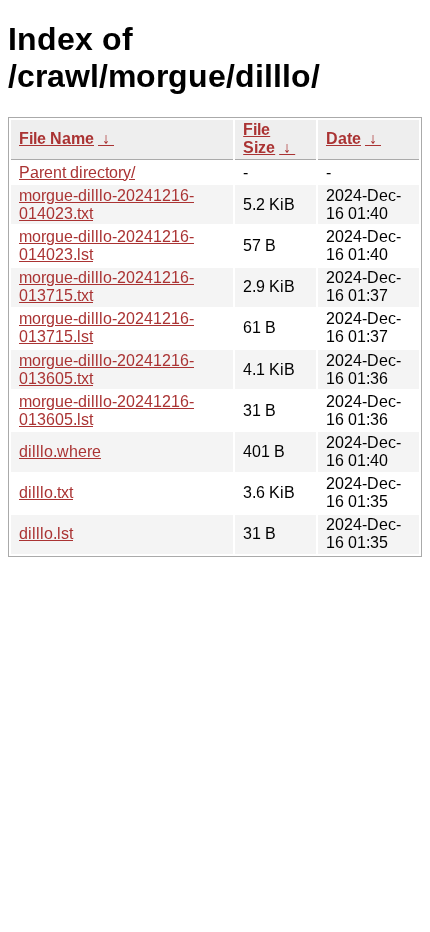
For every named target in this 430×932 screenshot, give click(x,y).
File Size (259, 138)
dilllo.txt (46, 492)
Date (343, 138)
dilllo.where (60, 451)
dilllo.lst (46, 533)
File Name (56, 138)
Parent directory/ (77, 172)
